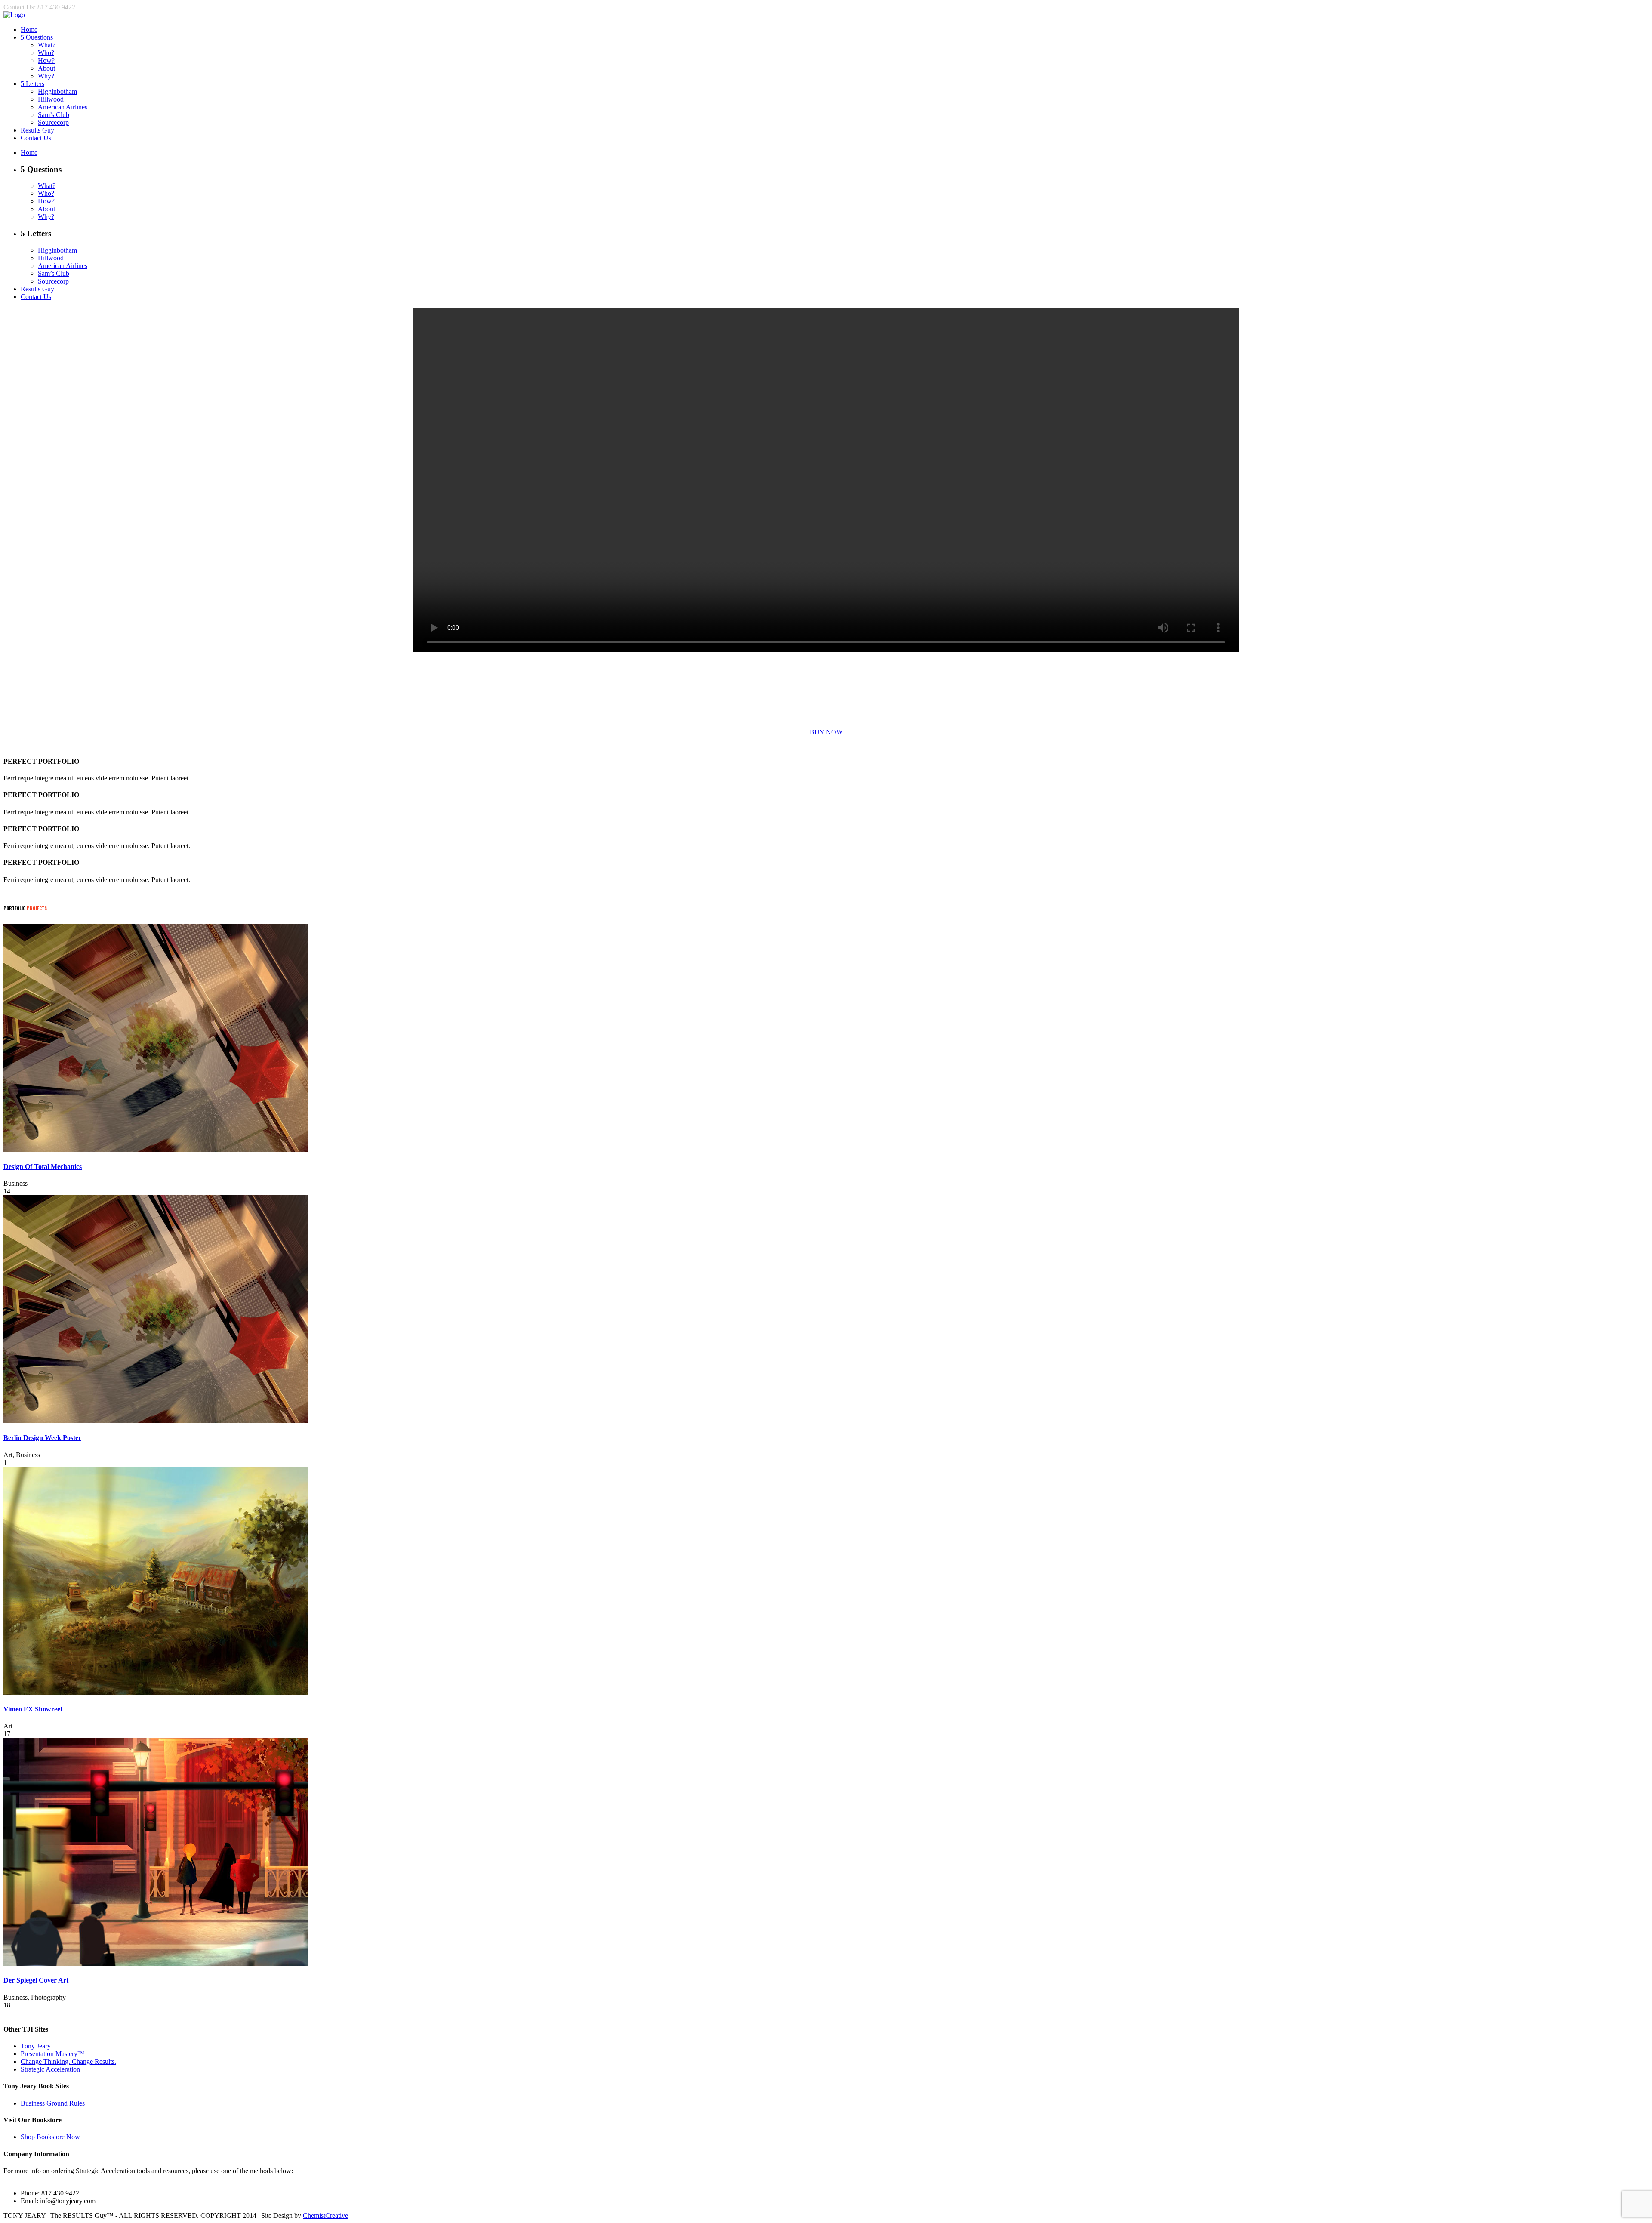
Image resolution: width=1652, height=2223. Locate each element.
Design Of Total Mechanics (43, 1167)
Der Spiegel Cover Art (36, 1980)
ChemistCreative (325, 2215)
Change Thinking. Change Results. (68, 2061)
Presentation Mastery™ (52, 2054)
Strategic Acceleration (50, 2069)
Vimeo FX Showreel (33, 1709)
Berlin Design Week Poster (42, 1438)
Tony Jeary (36, 2046)
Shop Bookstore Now (50, 2137)
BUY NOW (826, 732)
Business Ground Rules (53, 2103)
